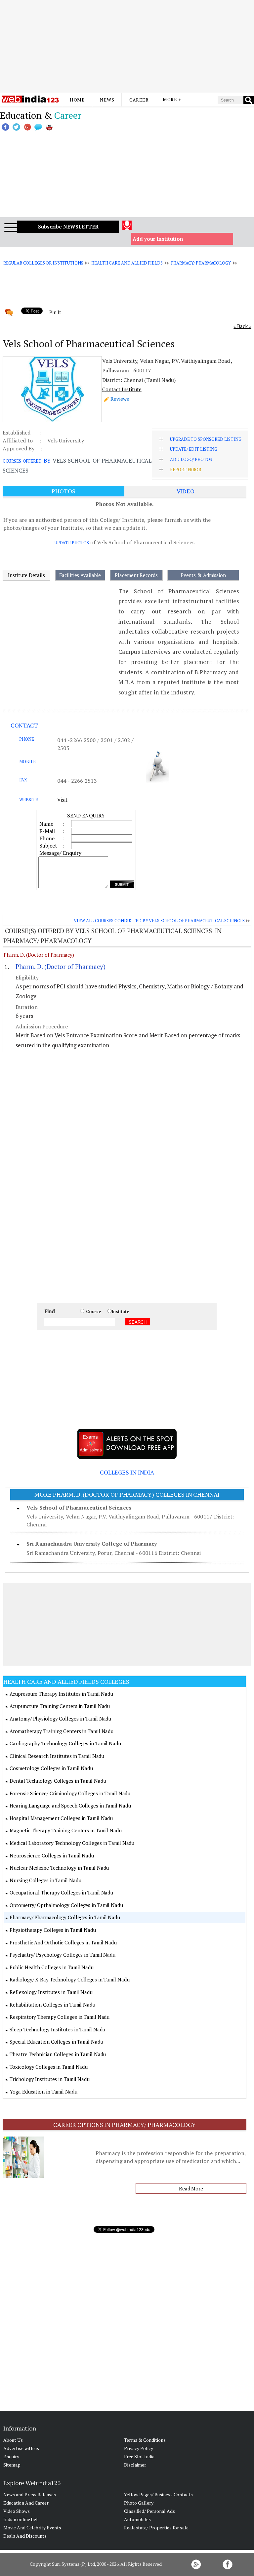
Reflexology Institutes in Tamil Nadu (51, 1992)
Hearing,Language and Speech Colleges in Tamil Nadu (70, 1806)
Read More (191, 2188)
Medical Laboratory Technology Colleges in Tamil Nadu (72, 1843)
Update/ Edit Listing (193, 449)
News (107, 100)
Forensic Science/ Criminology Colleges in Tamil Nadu (70, 1793)
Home (77, 100)
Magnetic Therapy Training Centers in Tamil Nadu (65, 1830)
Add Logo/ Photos (191, 459)
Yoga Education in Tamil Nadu (43, 2092)
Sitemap (12, 2465)
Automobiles (137, 2519)
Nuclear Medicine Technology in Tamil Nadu (59, 1868)
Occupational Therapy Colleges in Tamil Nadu (61, 1892)
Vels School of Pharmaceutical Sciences (79, 1508)
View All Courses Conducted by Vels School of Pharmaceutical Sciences (159, 921)
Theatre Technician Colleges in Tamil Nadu (58, 2054)
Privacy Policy (139, 2448)
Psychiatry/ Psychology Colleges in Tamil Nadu (63, 1955)
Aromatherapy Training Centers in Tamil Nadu (62, 1731)
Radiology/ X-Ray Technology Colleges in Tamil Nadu (69, 1979)
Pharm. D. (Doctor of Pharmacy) (39, 955)
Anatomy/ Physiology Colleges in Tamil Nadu (60, 1719)
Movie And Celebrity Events (32, 2528)
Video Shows (17, 2511)
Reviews (120, 399)
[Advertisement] (127, 46)
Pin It (55, 312)
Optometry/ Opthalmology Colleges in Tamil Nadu (66, 1905)
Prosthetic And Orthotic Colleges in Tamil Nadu (63, 1942)
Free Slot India (139, 2456)
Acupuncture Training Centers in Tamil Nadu (60, 1706)
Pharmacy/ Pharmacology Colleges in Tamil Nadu (65, 1917)
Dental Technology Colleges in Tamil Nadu (58, 1781)
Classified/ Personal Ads (149, 2511)
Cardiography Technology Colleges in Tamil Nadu (65, 1743)
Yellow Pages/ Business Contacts (158, 2494)
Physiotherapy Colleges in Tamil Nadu (53, 1930)
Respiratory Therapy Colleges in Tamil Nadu (60, 2017)
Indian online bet (21, 2519)
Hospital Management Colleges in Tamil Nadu (61, 1818)
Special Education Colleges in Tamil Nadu (56, 2042)
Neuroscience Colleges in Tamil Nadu (52, 1855)
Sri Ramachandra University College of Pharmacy (92, 1544)
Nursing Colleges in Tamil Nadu (45, 1880)
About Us (13, 2440)
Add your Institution (158, 239)
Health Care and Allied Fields (127, 263)
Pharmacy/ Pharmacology (201, 263)
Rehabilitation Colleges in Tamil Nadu (52, 2005)
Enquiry (11, 2456)
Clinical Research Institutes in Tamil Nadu (57, 1756)
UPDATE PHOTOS (72, 543)
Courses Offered (22, 461)
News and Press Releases (30, 2494)
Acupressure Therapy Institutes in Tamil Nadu (61, 1694)
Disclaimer (135, 2465)
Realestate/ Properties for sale (156, 2528)
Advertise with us (21, 2448)
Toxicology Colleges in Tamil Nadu (49, 2067)
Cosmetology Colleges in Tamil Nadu (51, 1768)
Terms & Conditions (145, 2440)
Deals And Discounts (25, 2536)
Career (139, 100)
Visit (62, 800)
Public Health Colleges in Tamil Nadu (51, 1967)
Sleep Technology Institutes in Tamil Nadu (57, 2029)
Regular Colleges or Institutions (43, 263)
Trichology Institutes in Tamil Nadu (50, 2079)
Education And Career (26, 2503)
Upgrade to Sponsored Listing (206, 439)
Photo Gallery (139, 2503)
